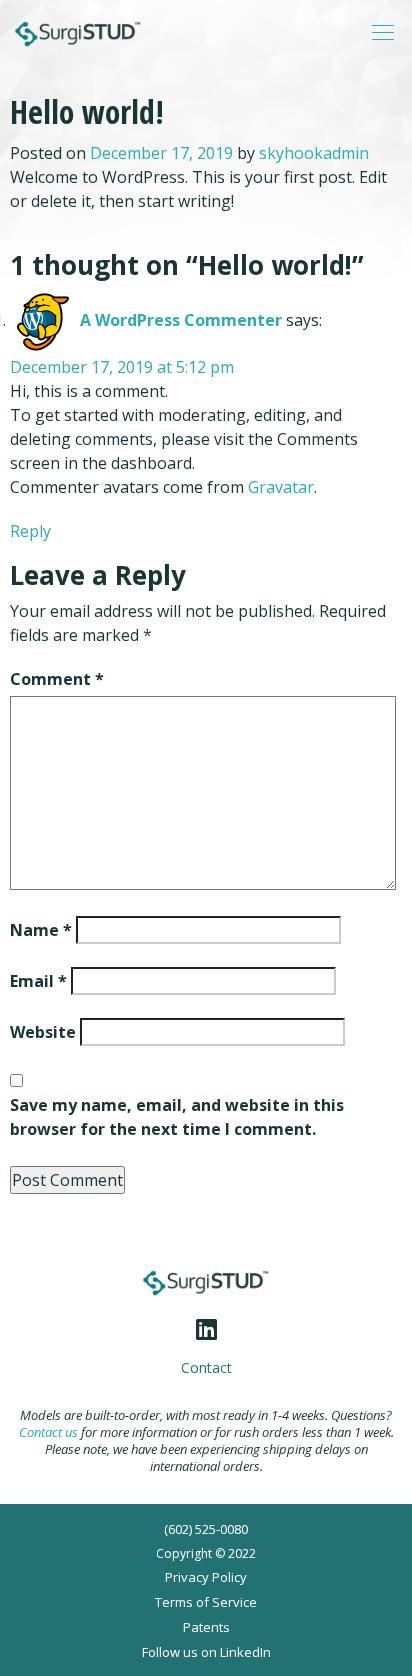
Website (43, 1032)
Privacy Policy (206, 1577)
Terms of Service (206, 1602)
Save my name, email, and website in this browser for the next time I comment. (177, 1117)
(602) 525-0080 (206, 1529)
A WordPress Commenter (181, 320)
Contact (206, 1368)
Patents (206, 1627)
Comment (57, 679)
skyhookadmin (314, 153)
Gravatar (281, 487)
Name (41, 930)
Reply (30, 531)
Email (38, 981)
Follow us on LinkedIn (206, 1652)
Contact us (48, 1432)
